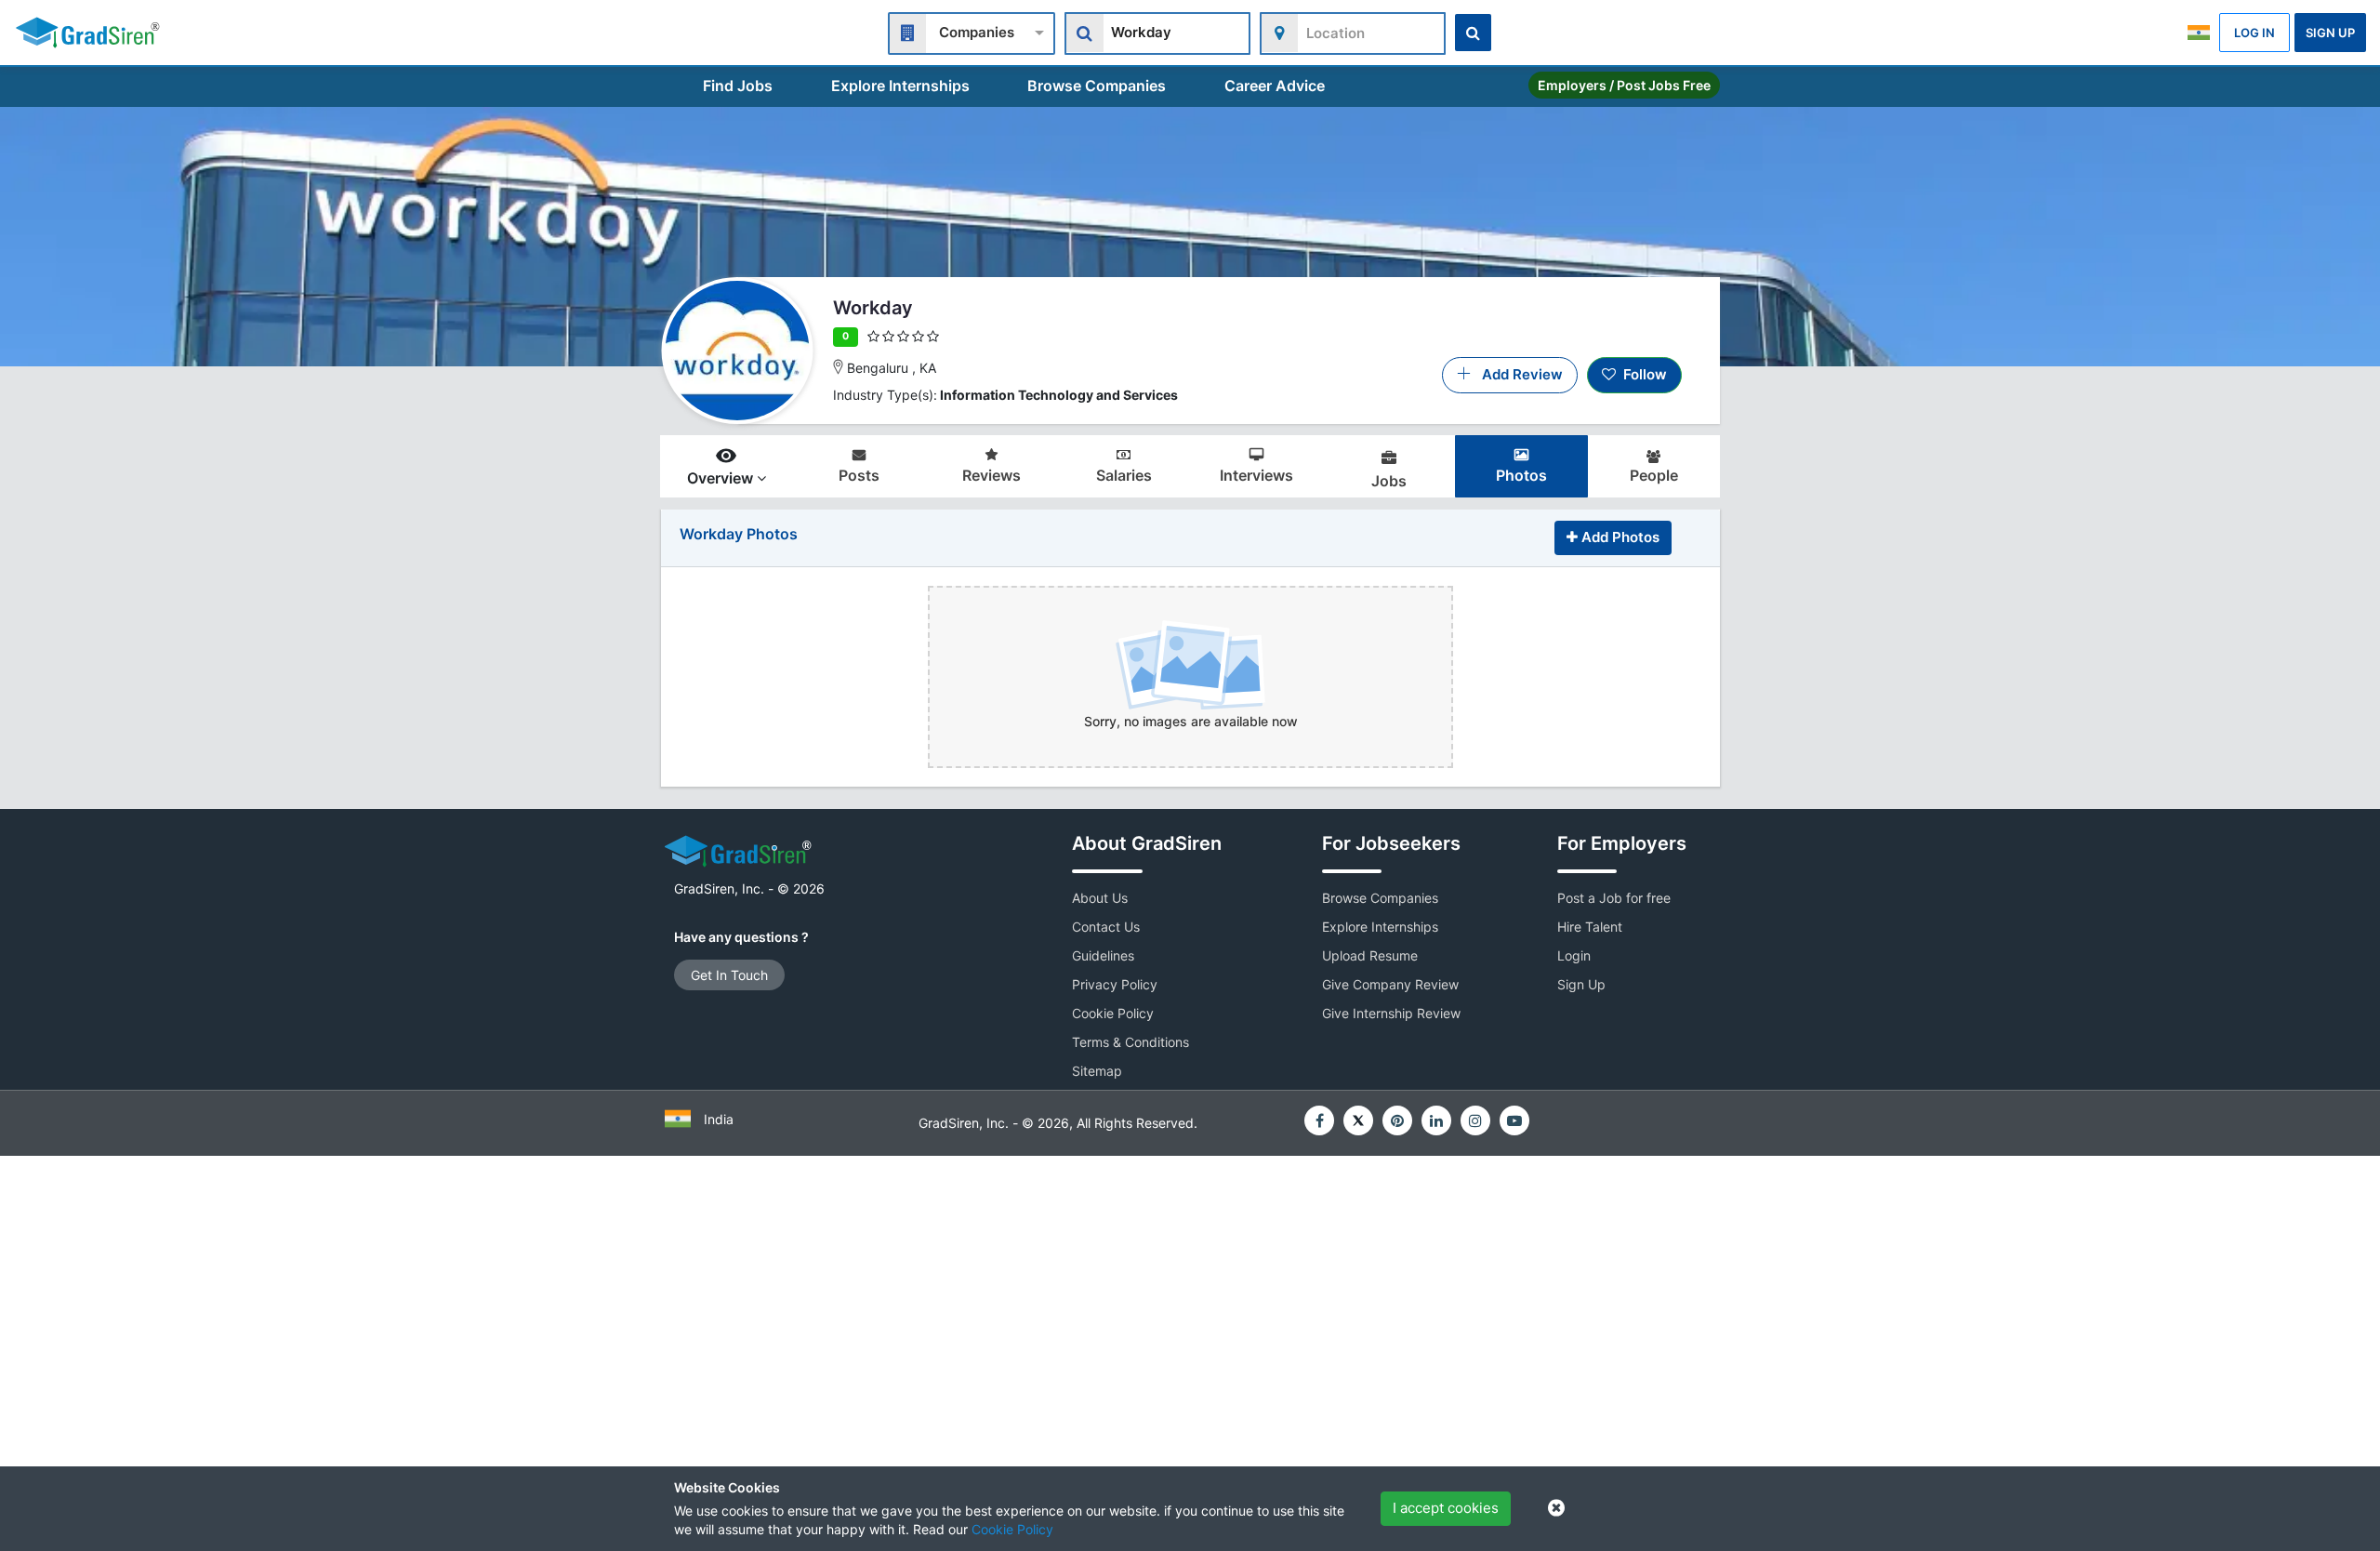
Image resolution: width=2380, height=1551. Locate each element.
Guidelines (1103, 955)
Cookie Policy (1012, 1529)
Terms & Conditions (1130, 1042)
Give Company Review (1390, 984)
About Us (1100, 898)
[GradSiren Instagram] (1475, 1120)
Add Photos (1619, 537)
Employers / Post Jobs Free (1624, 85)
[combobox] (972, 31)
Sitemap (1097, 1071)
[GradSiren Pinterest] (1397, 1120)
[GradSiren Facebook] (1319, 1120)
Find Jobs (738, 86)
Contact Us (1106, 927)
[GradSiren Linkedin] (1436, 1120)
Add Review (1517, 374)
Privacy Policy (1115, 984)
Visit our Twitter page (1358, 1120)
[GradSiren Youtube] (1514, 1120)
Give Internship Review (1391, 1013)
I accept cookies (1446, 1508)
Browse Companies (1097, 86)
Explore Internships (900, 86)
